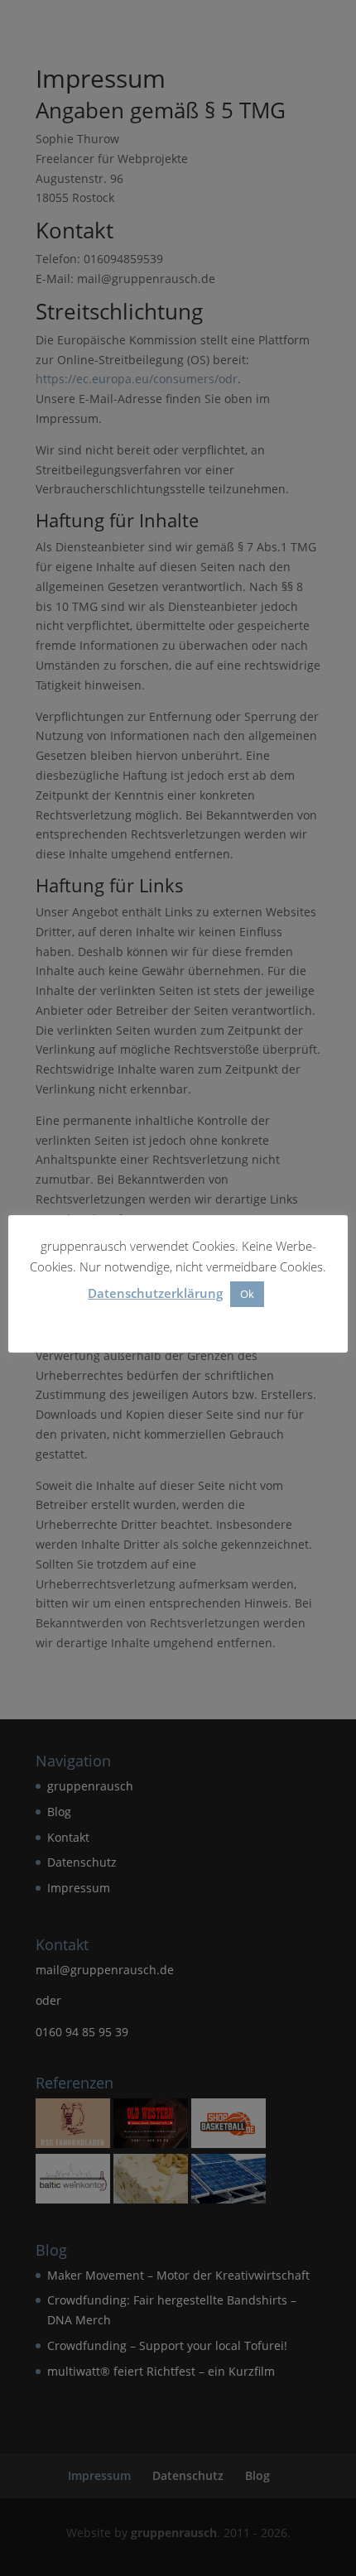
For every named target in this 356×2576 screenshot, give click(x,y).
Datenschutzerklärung (155, 1293)
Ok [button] (247, 1294)
